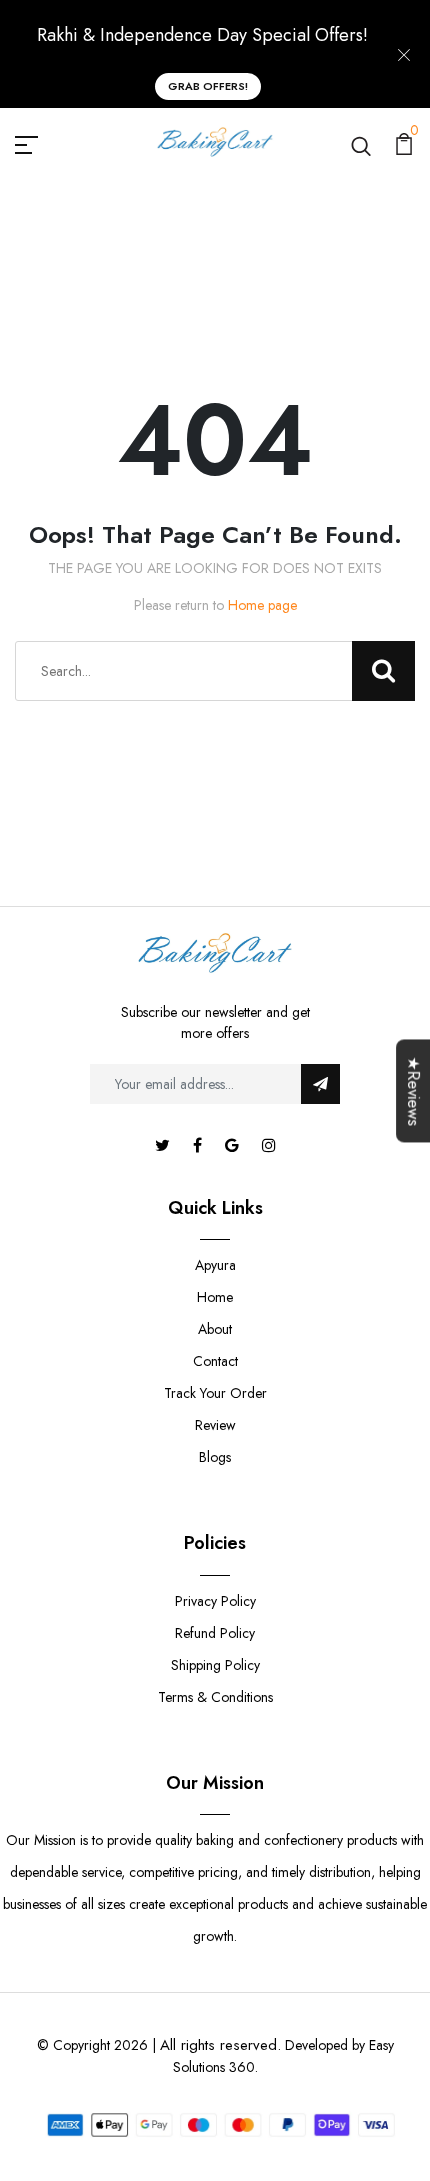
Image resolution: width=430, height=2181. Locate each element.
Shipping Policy (215, 1665)
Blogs (215, 1457)
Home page (262, 605)
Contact (215, 1361)
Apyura (215, 1265)
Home (215, 1297)
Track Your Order (215, 1393)
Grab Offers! (208, 86)
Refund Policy (215, 1633)
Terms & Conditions (215, 1697)
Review (215, 1425)
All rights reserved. (220, 2045)
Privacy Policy (215, 1601)
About (215, 1329)
